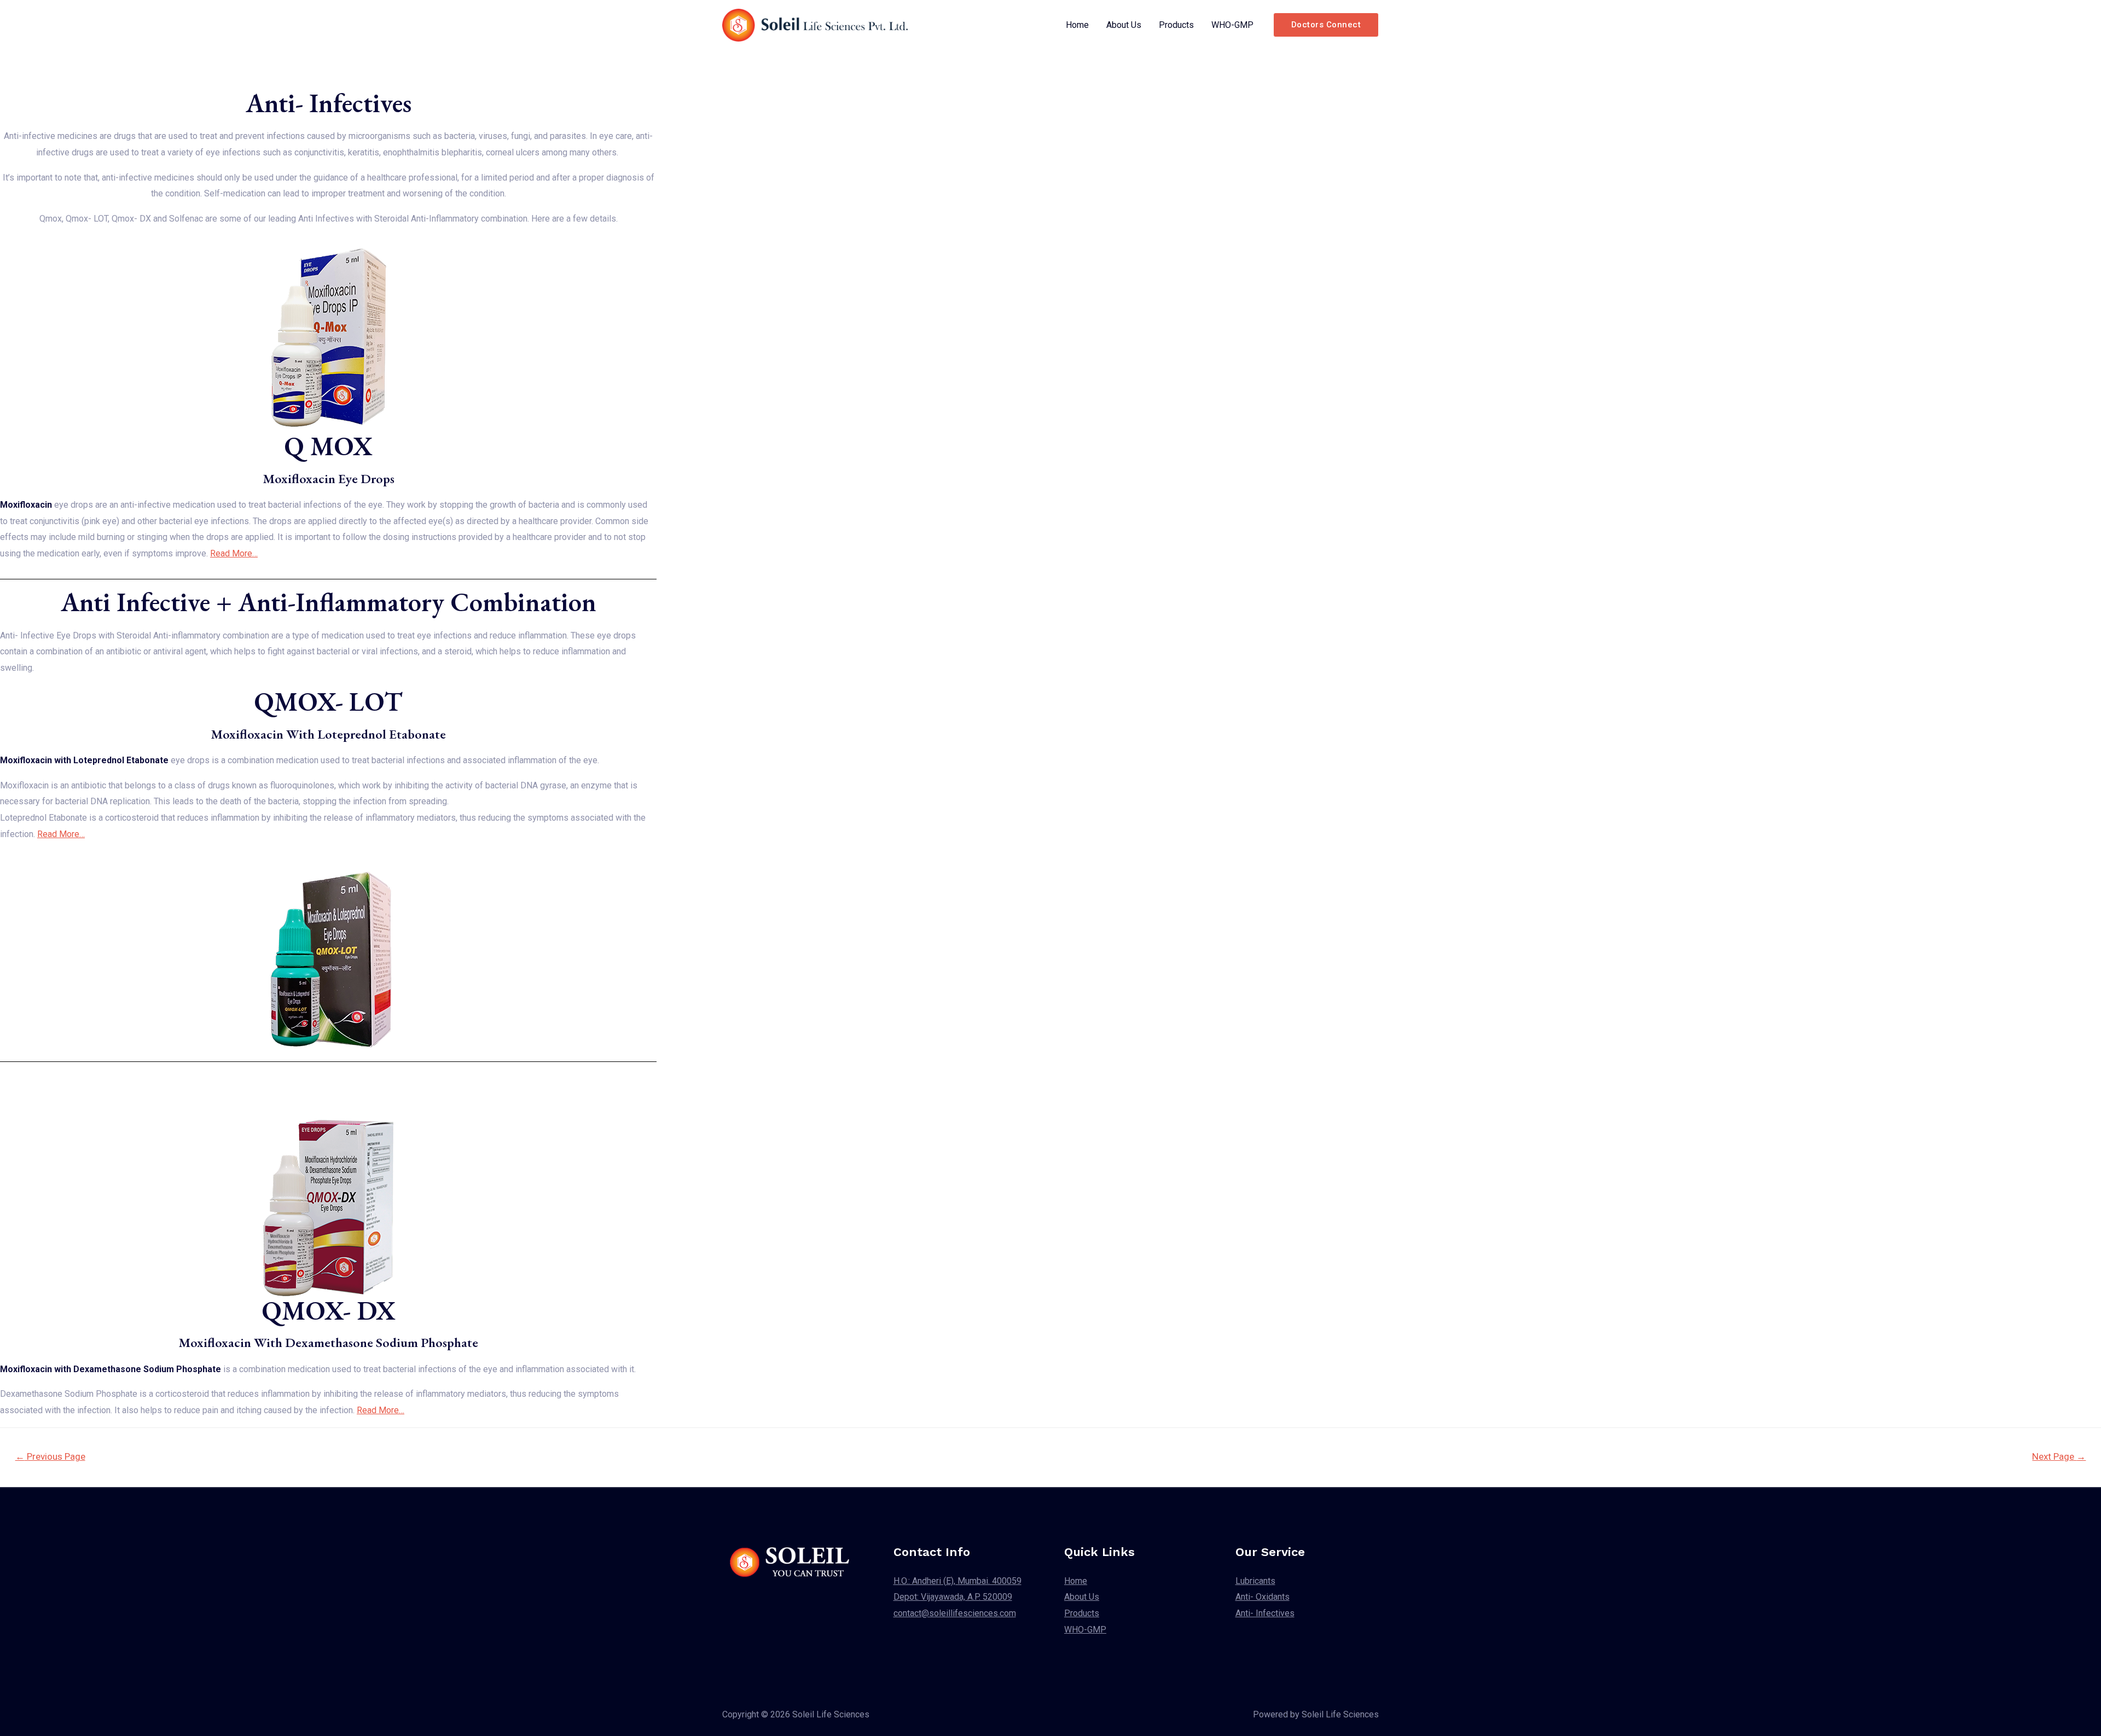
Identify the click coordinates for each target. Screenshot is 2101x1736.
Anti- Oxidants (1263, 1597)
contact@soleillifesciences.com (955, 1613)
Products (1176, 25)
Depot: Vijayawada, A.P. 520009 (953, 1597)
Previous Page (50, 1456)
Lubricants (1255, 1581)
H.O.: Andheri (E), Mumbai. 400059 (957, 1581)
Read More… (234, 553)
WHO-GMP (1232, 25)
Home (1077, 25)
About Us (1124, 25)
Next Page (2059, 1456)
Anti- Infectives (1265, 1613)
